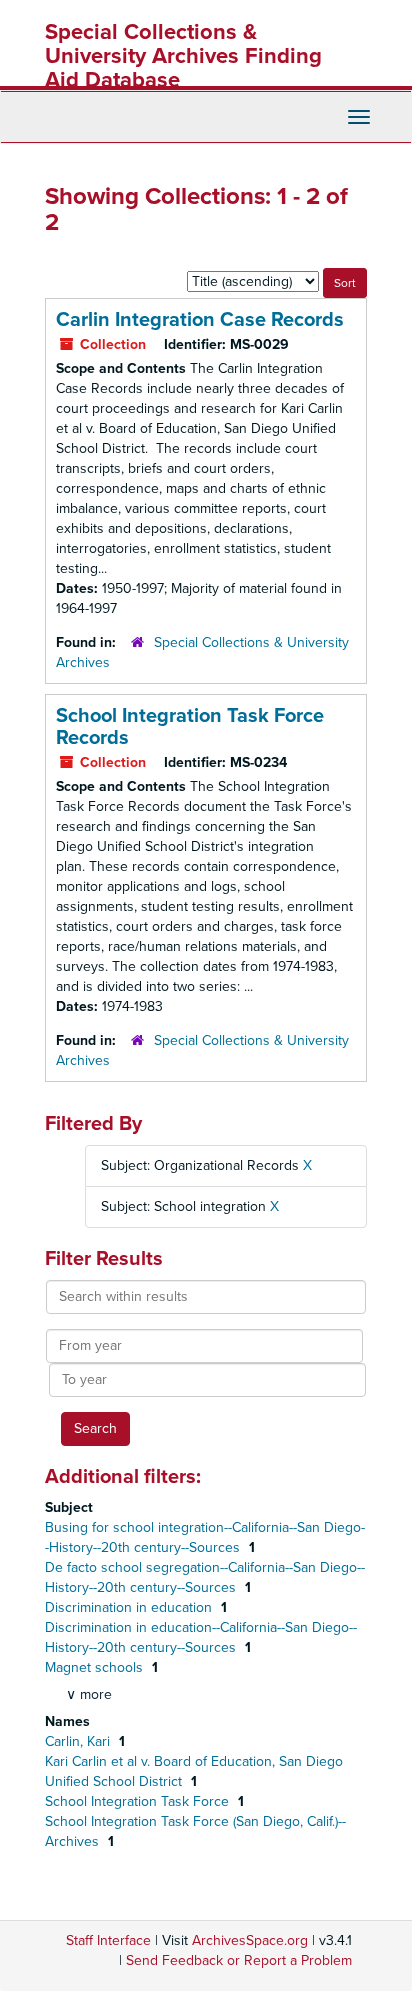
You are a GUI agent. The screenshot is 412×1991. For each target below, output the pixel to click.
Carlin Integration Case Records (200, 320)
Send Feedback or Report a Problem (239, 1960)
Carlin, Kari (79, 1741)
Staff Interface (108, 1940)
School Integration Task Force (139, 1801)
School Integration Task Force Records (190, 727)
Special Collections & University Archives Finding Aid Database (183, 56)
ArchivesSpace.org (250, 1940)
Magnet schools (96, 1667)
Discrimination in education (130, 1607)
